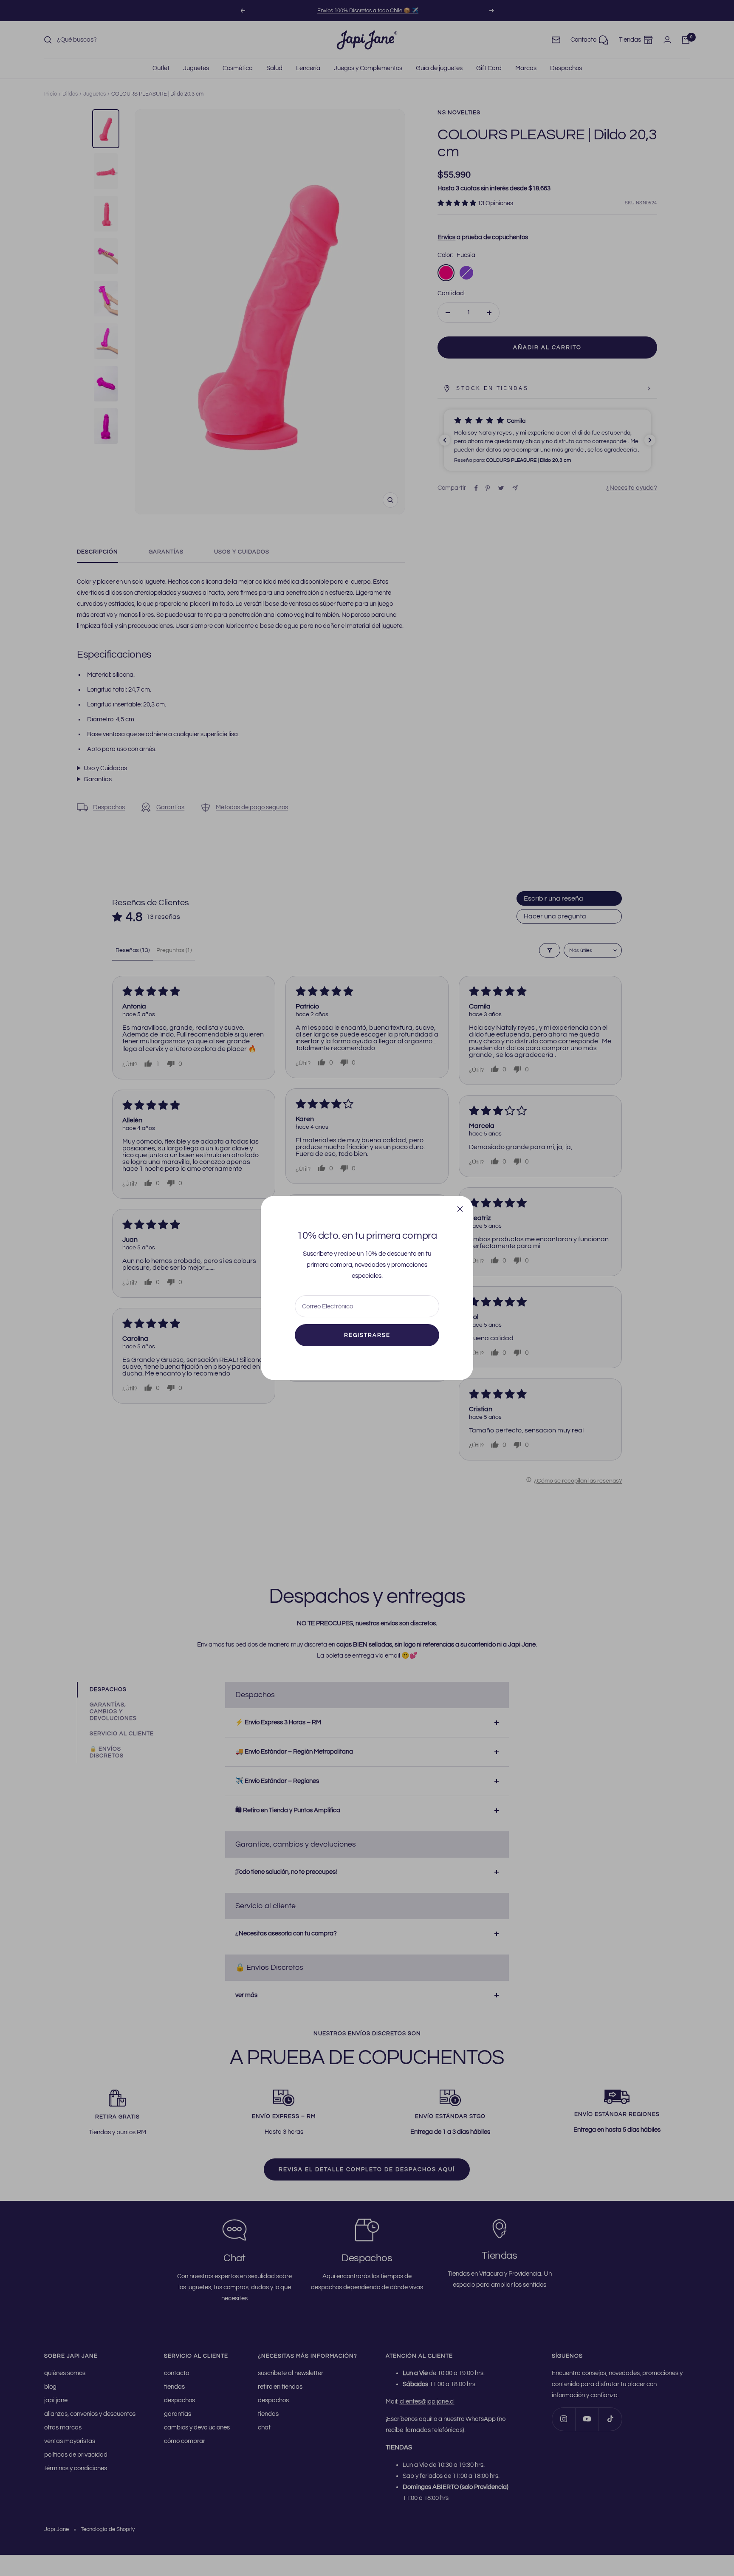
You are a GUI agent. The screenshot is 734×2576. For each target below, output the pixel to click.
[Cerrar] (460, 1209)
